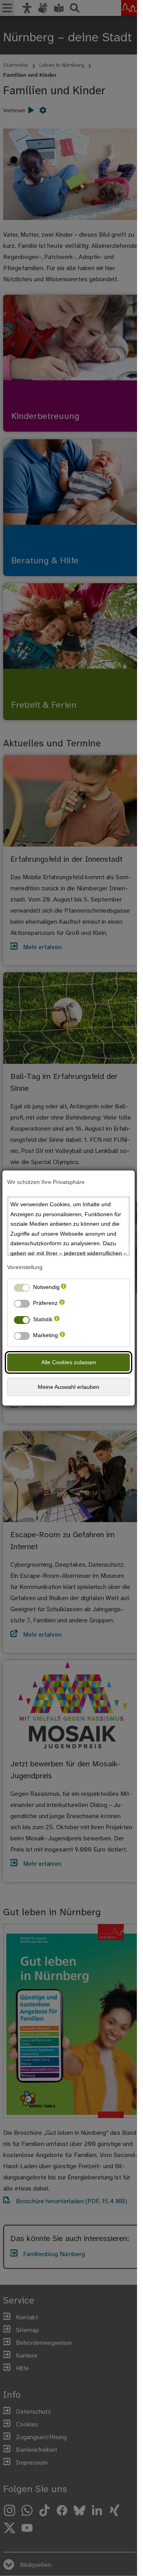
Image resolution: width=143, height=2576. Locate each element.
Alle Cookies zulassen (69, 1362)
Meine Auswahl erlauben (69, 1387)
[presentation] (64, 1289)
